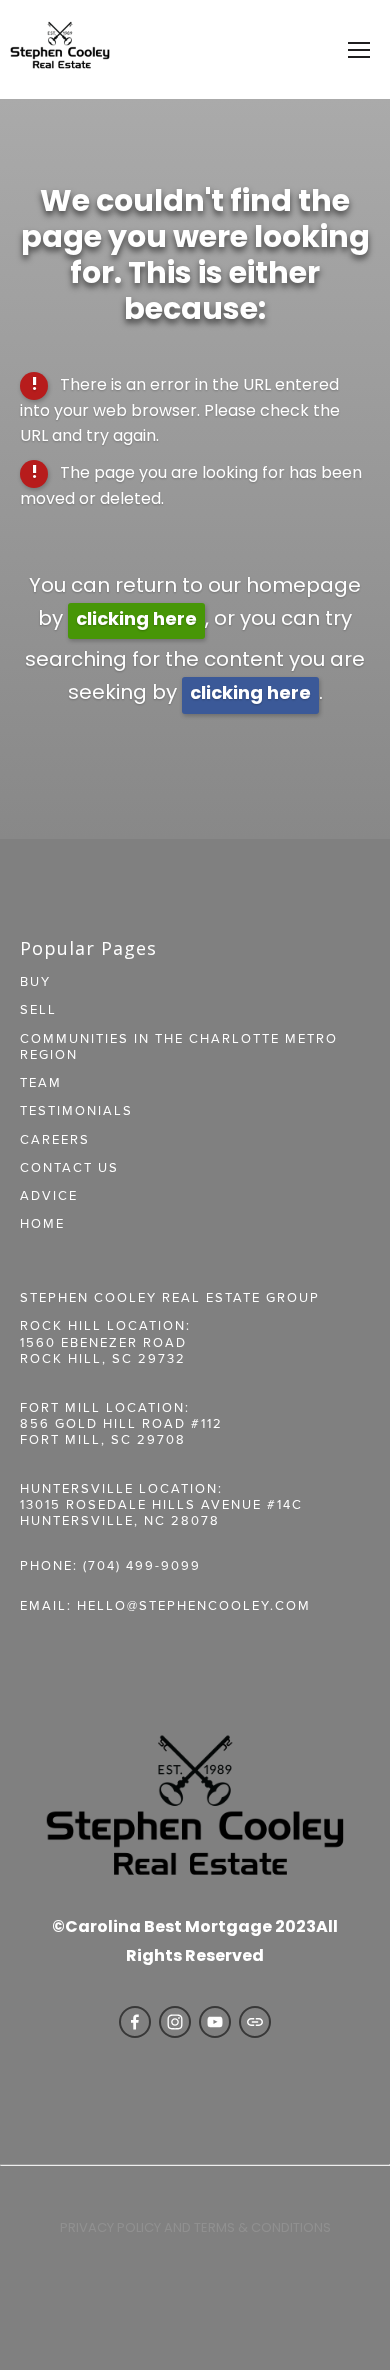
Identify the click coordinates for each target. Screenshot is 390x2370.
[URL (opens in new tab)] (255, 2022)
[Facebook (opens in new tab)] (135, 2022)
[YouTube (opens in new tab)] (215, 2022)
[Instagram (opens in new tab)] (175, 2022)
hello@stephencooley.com (194, 1605)
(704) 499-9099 (142, 1565)
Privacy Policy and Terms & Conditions (195, 2228)
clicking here (136, 620)
